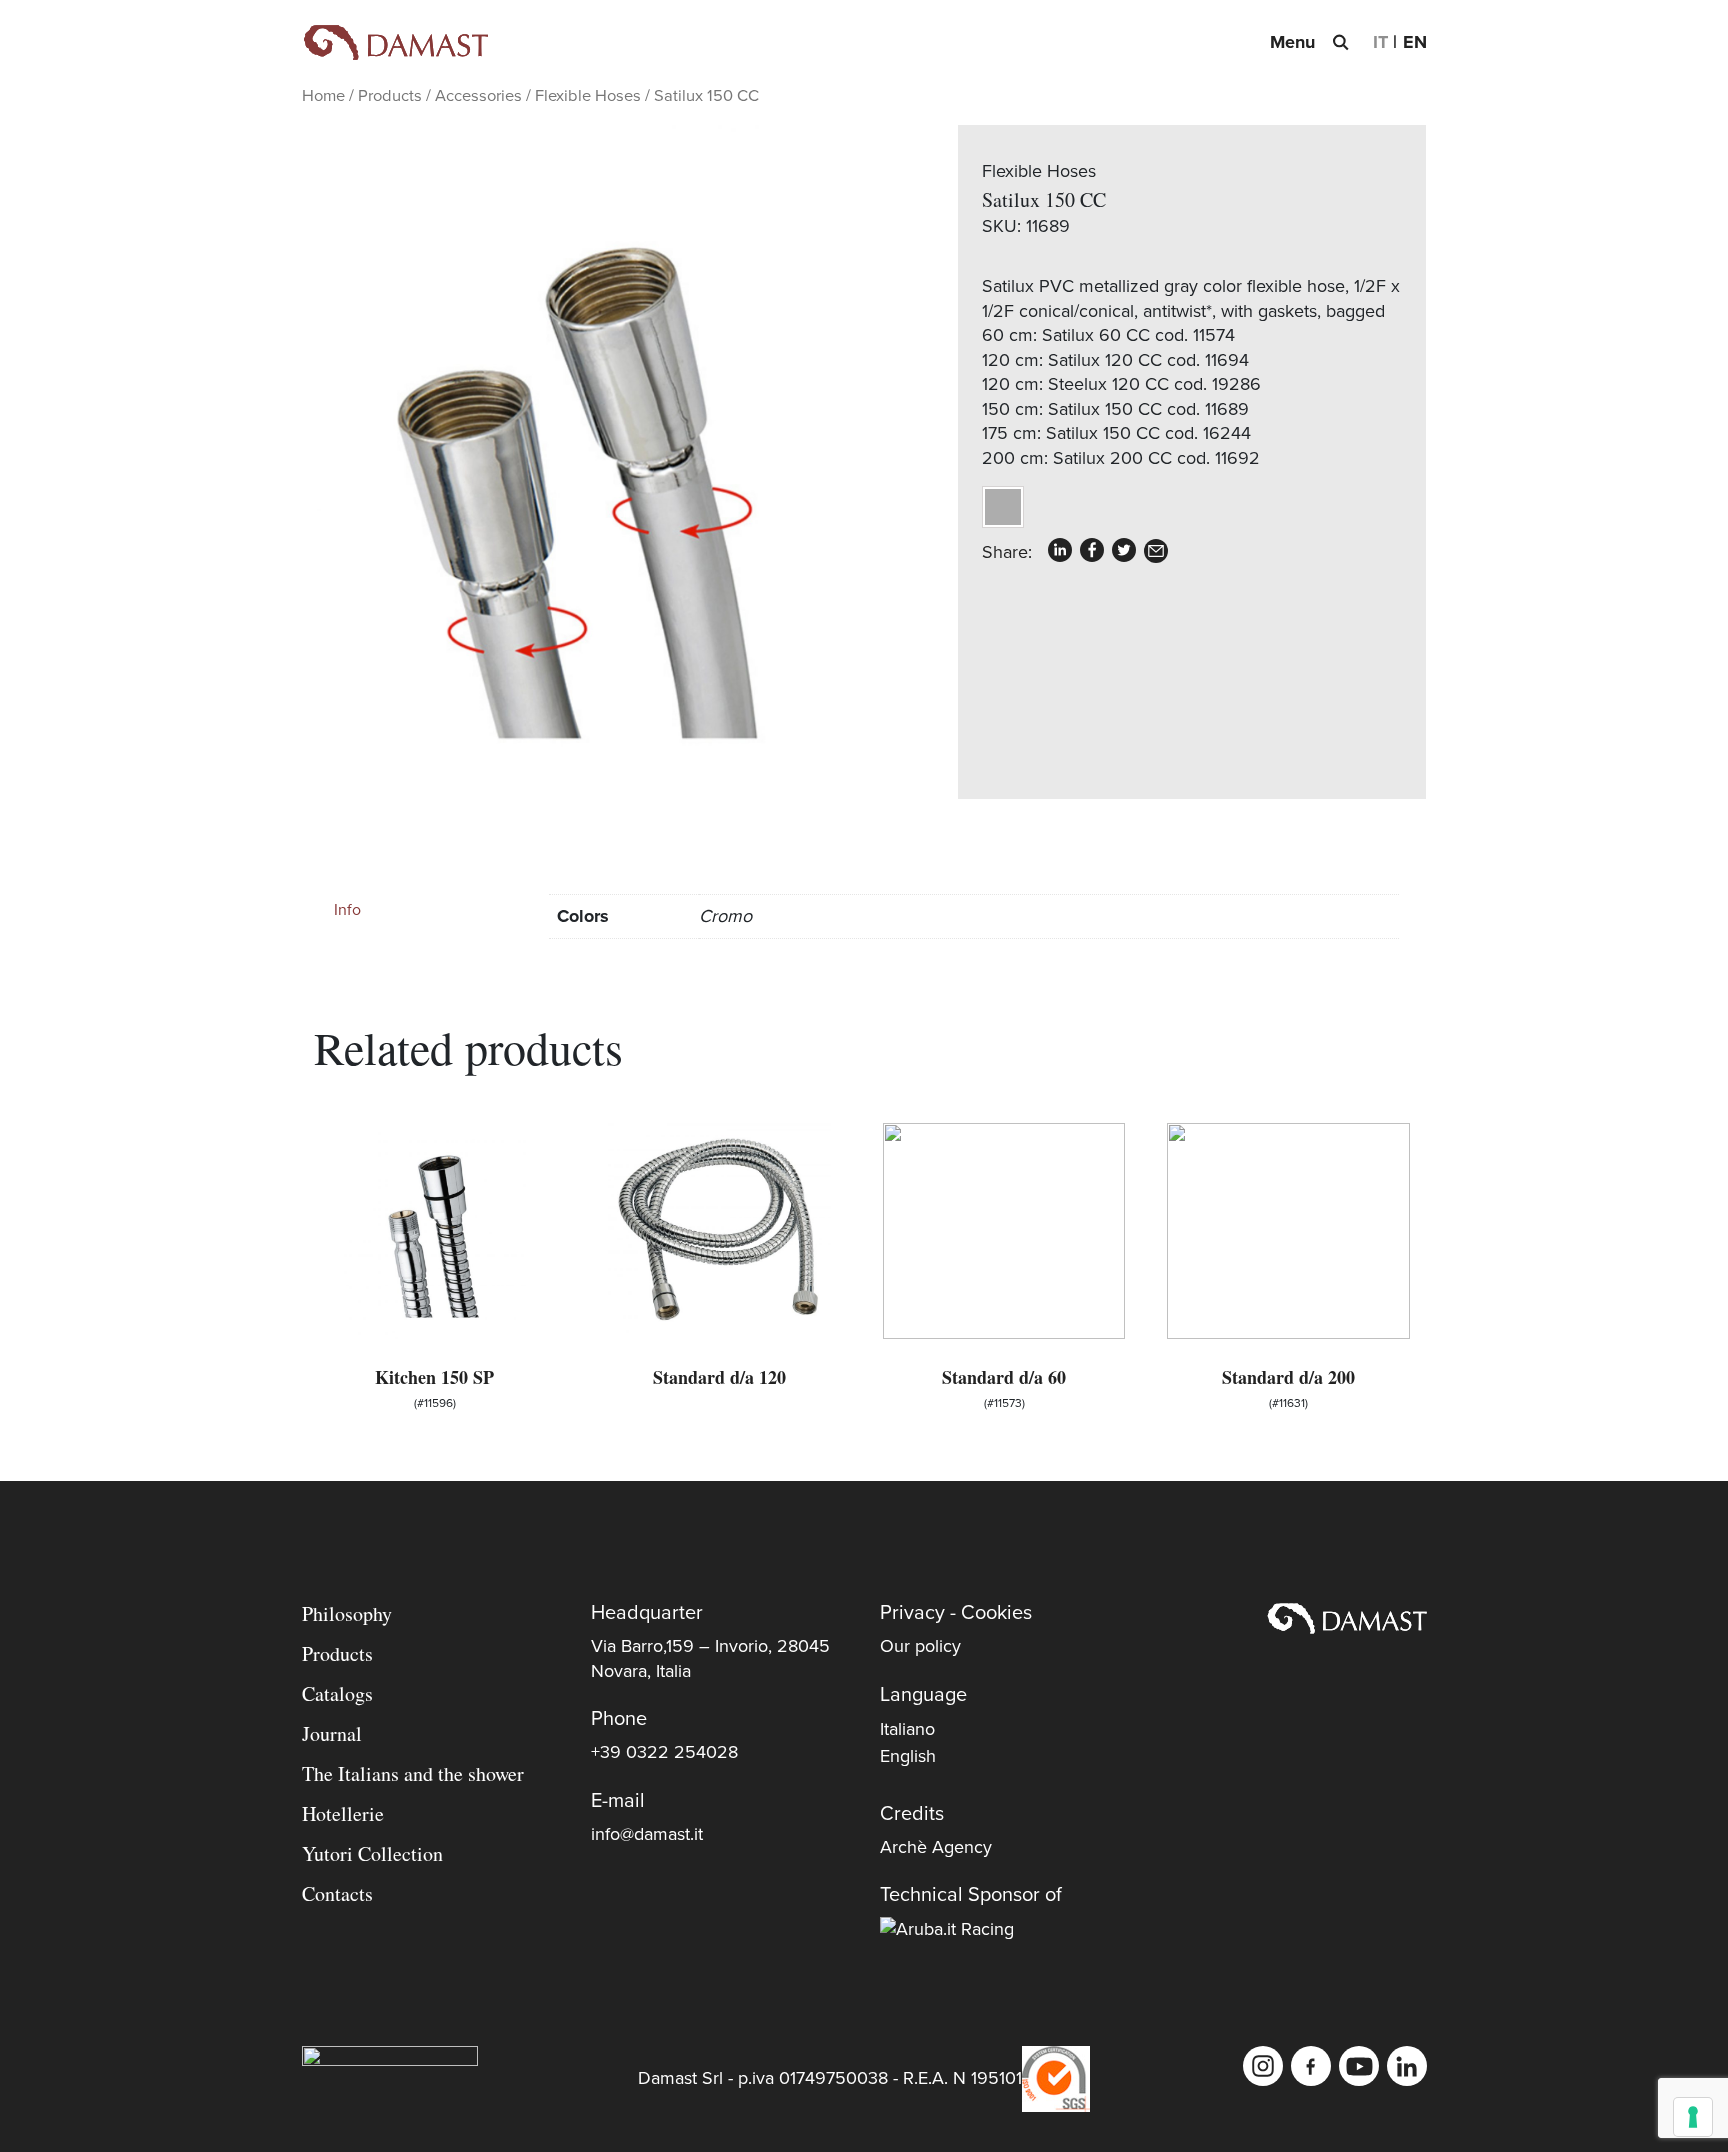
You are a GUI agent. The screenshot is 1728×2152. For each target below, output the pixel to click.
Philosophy (347, 1613)
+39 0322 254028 (664, 1752)
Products (390, 96)
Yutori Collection (372, 1853)
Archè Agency (936, 1847)
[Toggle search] (1340, 42)
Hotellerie (343, 1813)
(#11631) (1288, 1387)
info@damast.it (647, 1834)
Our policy (920, 1646)
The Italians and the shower (413, 1773)
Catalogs (337, 1693)
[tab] (425, 910)
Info (347, 910)
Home (323, 96)
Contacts (337, 1893)
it (1380, 42)
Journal (332, 1733)
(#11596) (434, 1387)
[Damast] (395, 42)
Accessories (478, 96)
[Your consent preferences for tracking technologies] (1693, 2117)
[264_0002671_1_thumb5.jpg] (583, 444)
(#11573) (1004, 1387)
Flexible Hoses (588, 96)
